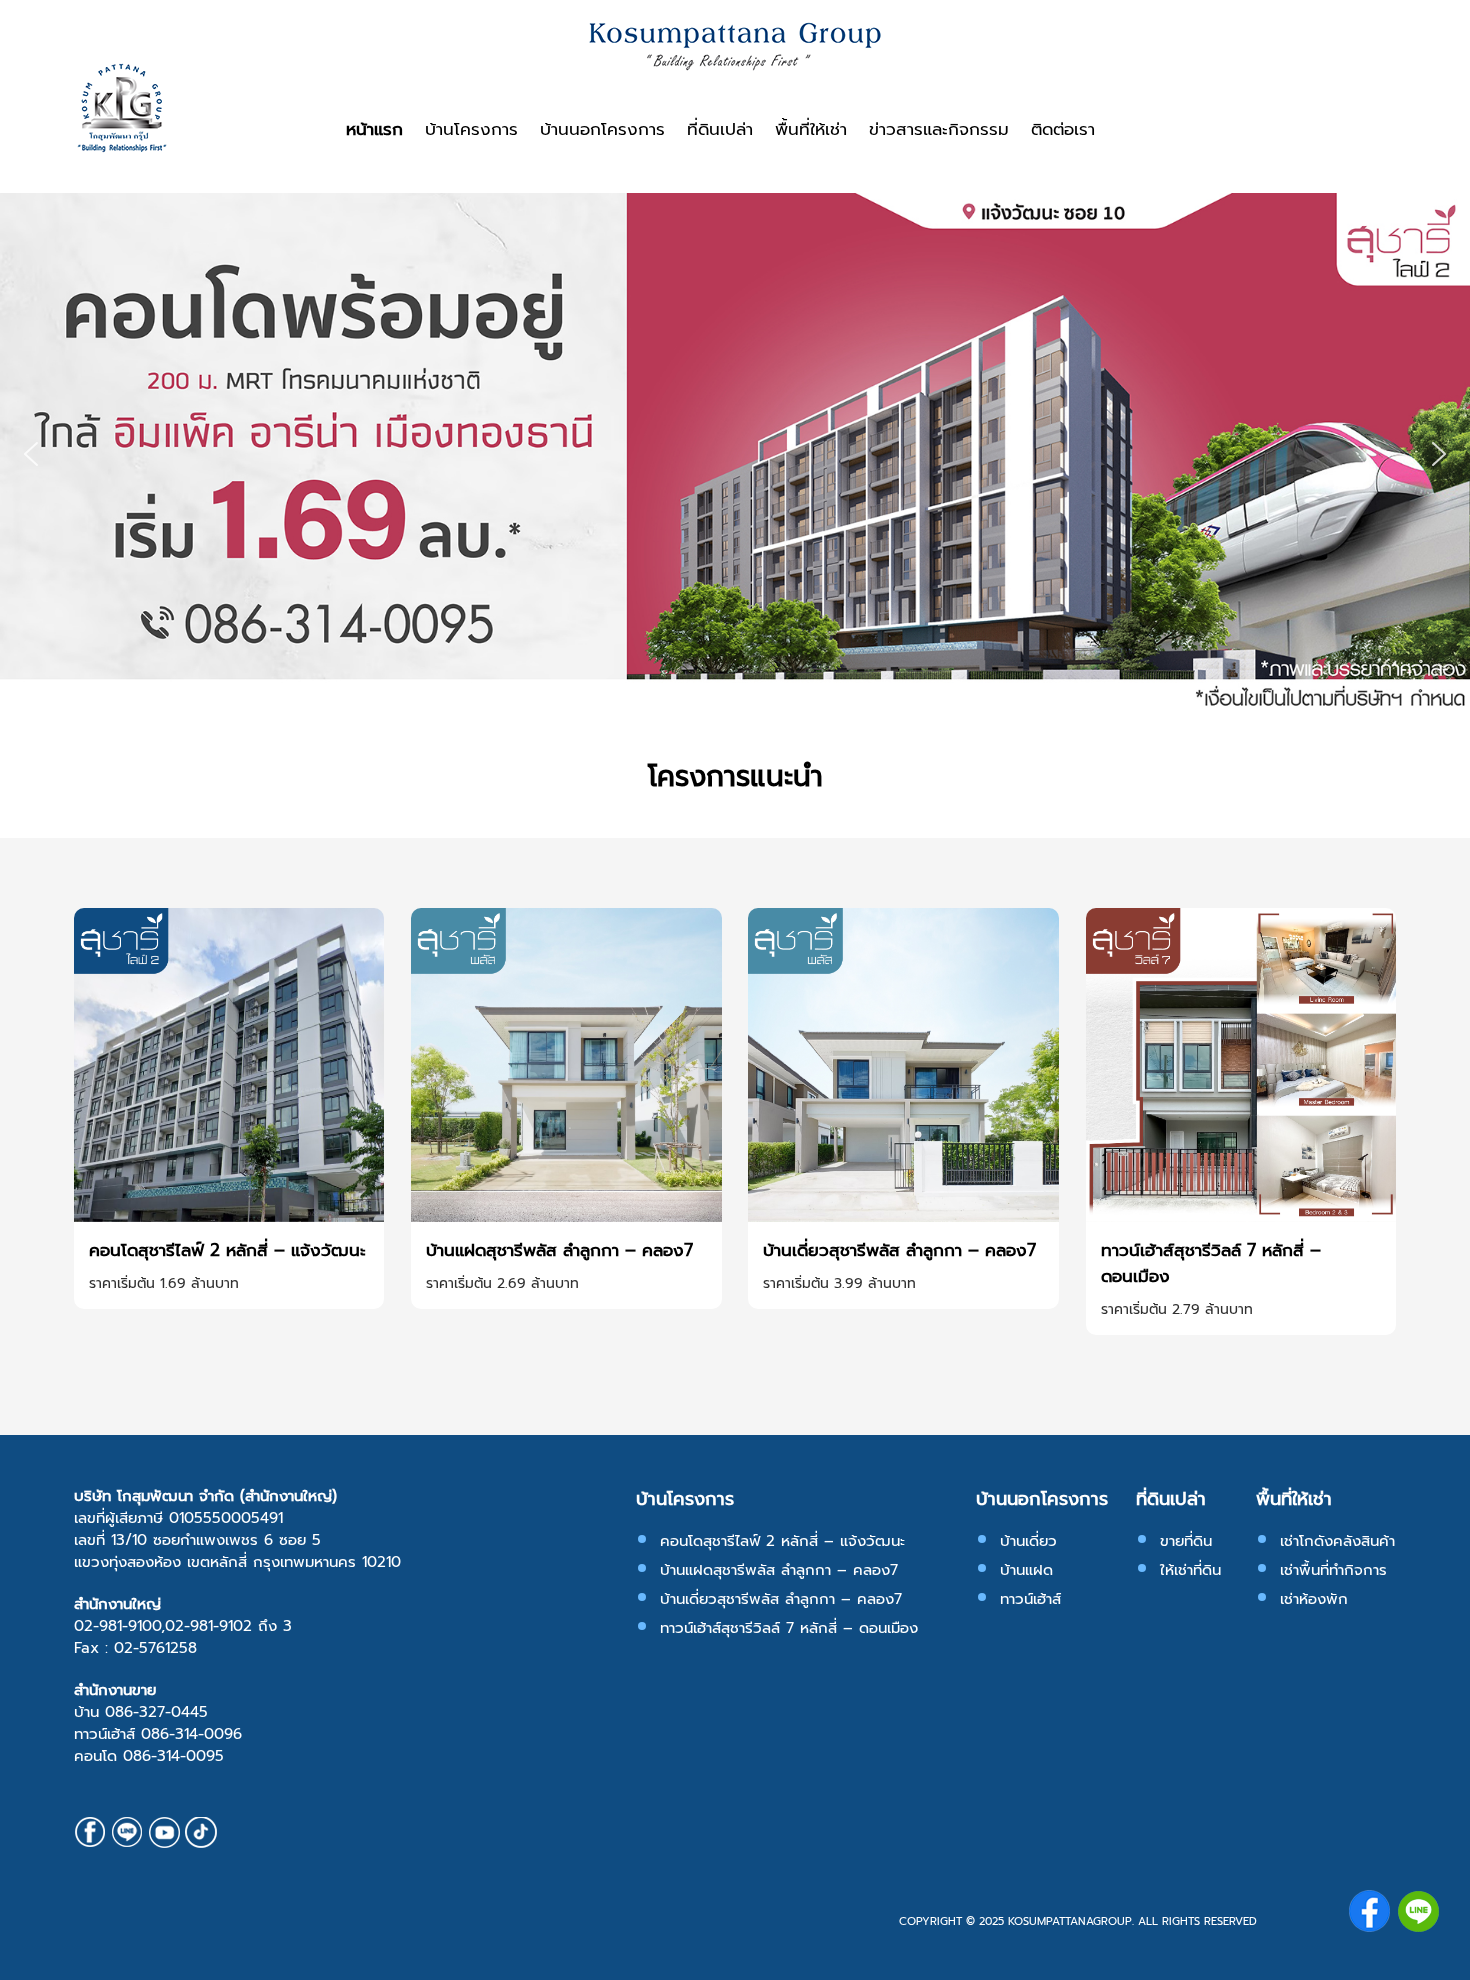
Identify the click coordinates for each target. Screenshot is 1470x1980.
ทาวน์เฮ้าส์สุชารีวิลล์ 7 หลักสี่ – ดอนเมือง (1211, 1263)
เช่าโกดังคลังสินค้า (1337, 1541)
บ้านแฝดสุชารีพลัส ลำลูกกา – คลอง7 (559, 1250)
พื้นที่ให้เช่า (811, 129)
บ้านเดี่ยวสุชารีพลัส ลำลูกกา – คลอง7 (899, 1250)
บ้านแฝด (1026, 1570)
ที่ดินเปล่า (720, 129)
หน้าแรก (374, 129)
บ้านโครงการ (471, 129)
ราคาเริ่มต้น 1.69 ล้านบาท (164, 1283)
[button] (31, 454)
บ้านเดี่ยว (1028, 1541)
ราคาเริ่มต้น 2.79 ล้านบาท (1177, 1309)
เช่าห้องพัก (1314, 1599)
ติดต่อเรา (1063, 129)
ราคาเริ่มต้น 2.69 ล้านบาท (502, 1283)
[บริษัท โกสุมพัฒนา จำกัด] (122, 148)
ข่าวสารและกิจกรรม (939, 129)
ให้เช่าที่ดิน (1190, 1570)
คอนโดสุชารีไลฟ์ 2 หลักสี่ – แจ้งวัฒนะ (227, 1250)
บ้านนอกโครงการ (602, 129)
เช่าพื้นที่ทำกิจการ (1333, 1570)
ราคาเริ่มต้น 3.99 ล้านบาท (839, 1283)
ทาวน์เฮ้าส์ (1030, 1599)
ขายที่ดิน (1186, 1541)
